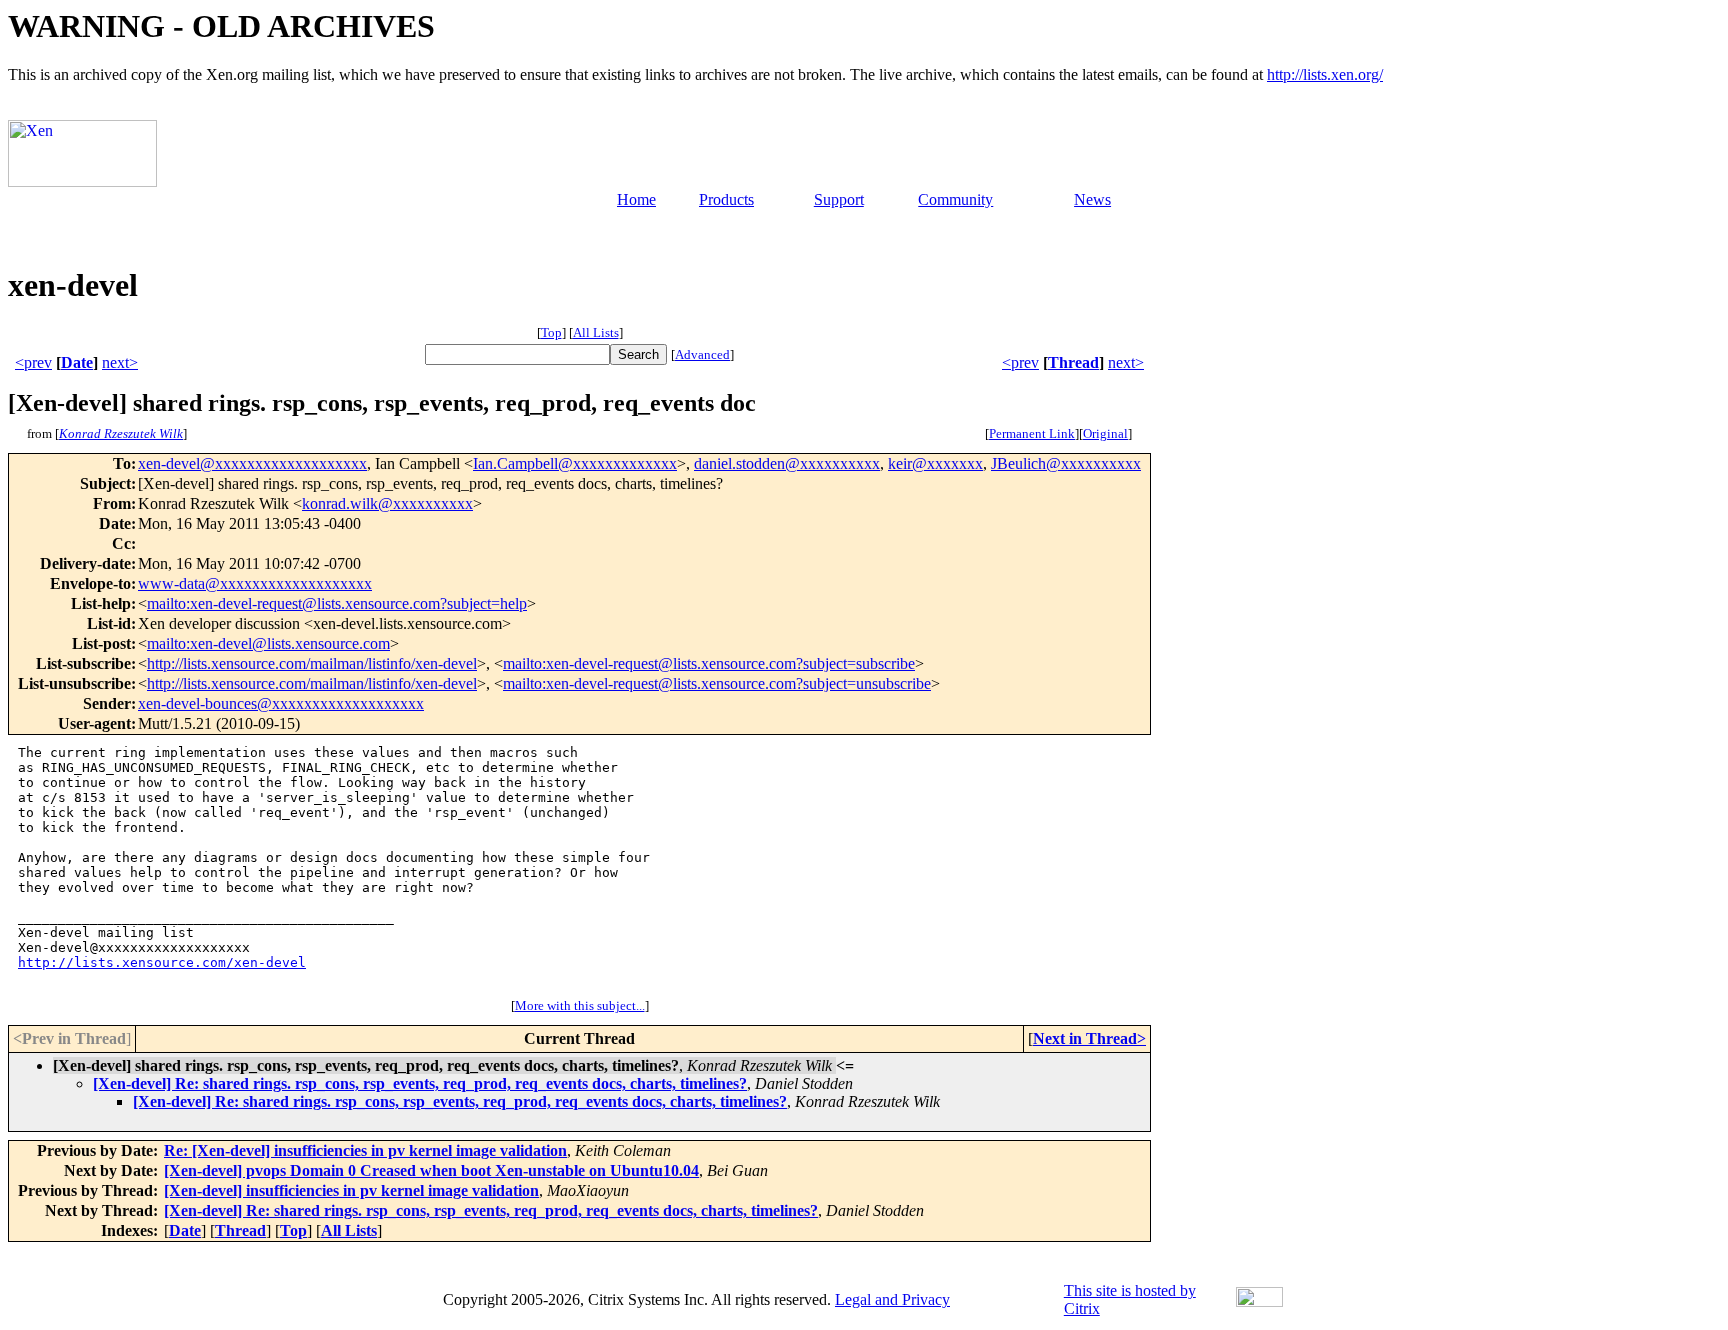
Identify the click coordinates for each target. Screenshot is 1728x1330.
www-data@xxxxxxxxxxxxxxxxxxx (255, 583)
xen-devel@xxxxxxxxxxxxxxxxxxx (252, 463)
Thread (1073, 362)
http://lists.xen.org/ (1325, 74)
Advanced (702, 354)
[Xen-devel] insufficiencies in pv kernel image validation (351, 1190)
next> (120, 362)
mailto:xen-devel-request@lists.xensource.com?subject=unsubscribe (717, 683)
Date (77, 362)
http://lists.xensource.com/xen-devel (162, 962)
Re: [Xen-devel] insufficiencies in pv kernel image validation (365, 1150)
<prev (33, 362)
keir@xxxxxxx (935, 463)
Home (636, 199)
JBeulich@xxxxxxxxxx (1066, 463)
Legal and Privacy (892, 1299)
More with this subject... (580, 1005)
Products (726, 199)
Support (839, 199)
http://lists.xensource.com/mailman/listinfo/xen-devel (312, 663)
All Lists (596, 332)
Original (1105, 433)
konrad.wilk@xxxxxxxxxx (387, 503)
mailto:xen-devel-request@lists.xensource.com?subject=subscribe (709, 663)
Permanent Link (1032, 433)
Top (551, 332)
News (1092, 199)
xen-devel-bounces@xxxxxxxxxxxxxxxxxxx (281, 703)
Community (955, 199)
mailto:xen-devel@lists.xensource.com (268, 643)
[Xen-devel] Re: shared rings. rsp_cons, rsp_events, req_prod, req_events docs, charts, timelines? (420, 1083)
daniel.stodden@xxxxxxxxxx (787, 463)
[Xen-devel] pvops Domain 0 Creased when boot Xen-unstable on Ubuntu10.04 (431, 1170)
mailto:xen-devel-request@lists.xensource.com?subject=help (337, 603)
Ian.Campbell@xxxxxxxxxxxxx (575, 463)
